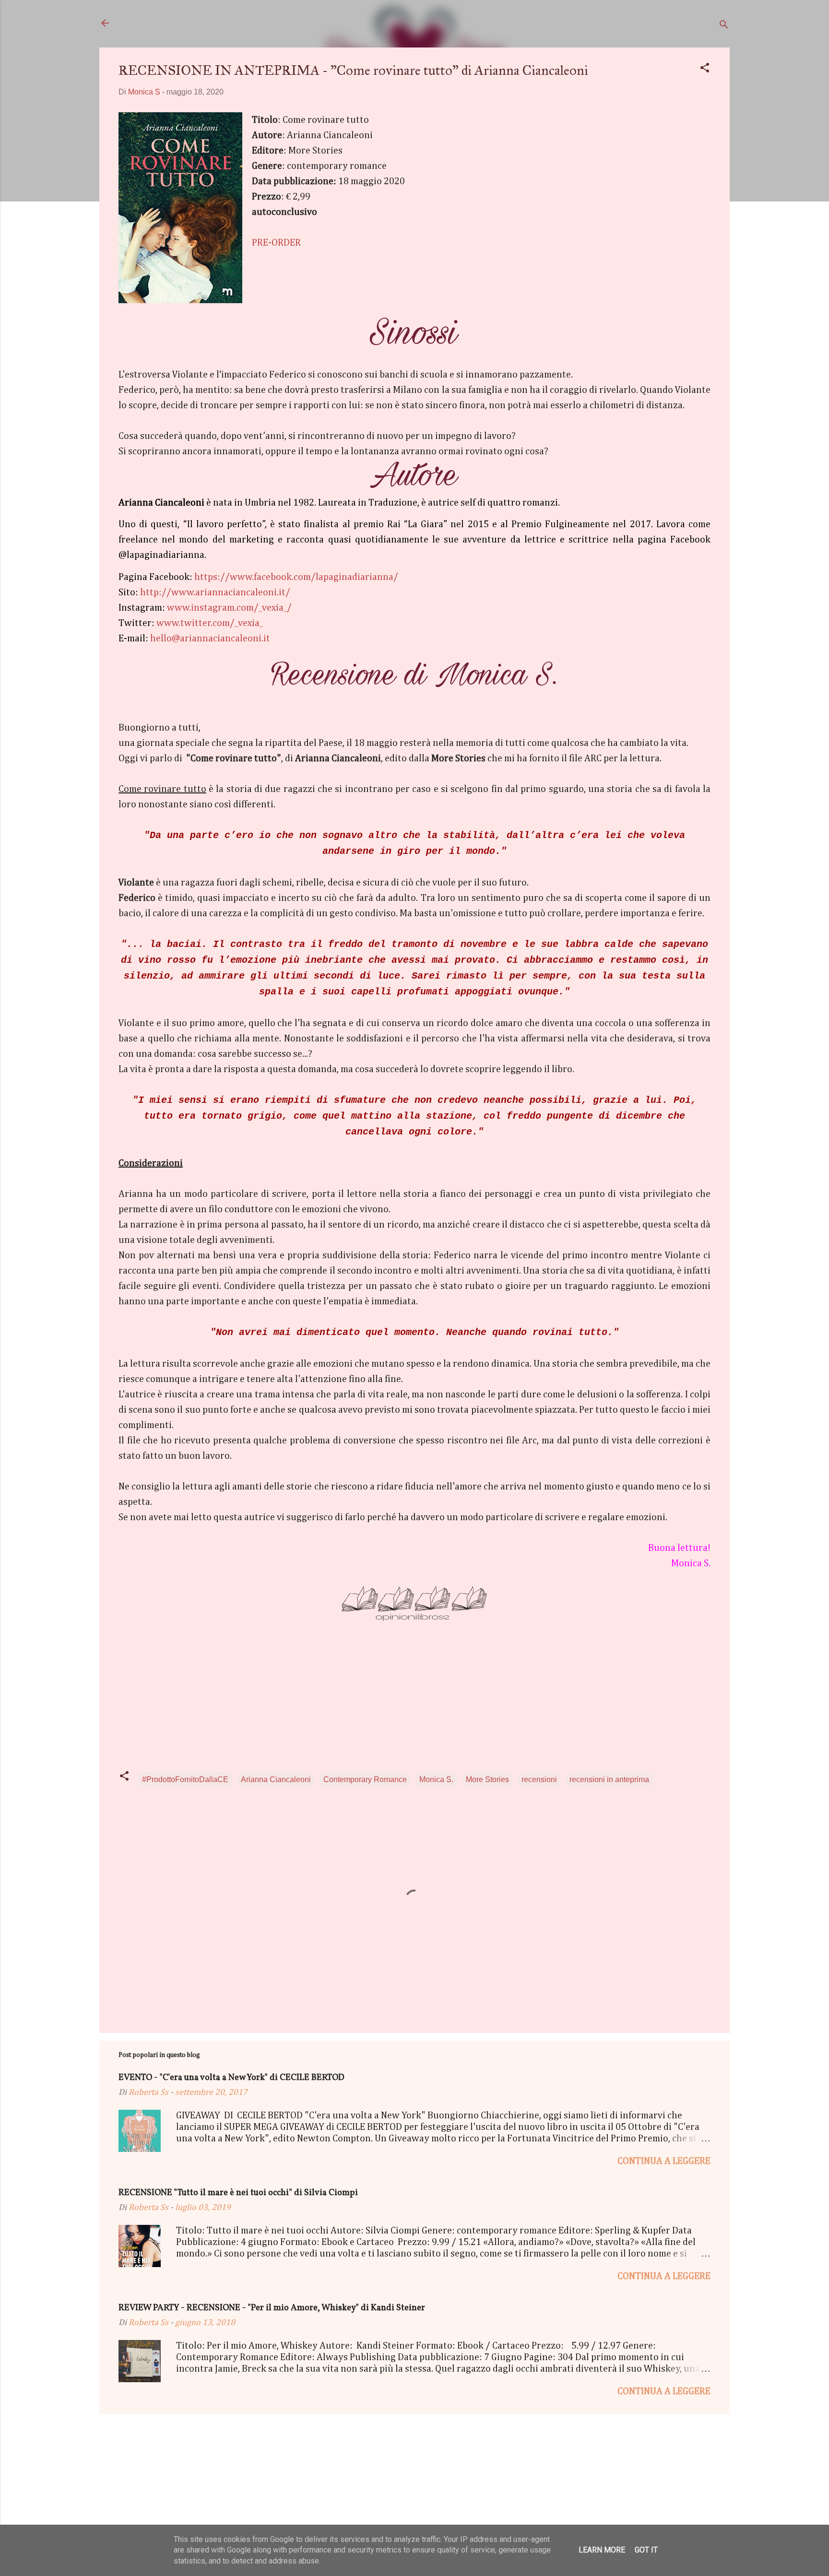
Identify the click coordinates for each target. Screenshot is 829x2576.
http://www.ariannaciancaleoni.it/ (215, 592)
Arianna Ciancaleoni (276, 1779)
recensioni (539, 1779)
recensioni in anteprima (609, 1779)
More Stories (487, 1779)
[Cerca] (724, 26)
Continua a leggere (664, 2161)
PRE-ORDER (276, 243)
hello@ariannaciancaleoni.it (210, 638)
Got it (646, 2550)
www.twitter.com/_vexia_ (210, 623)
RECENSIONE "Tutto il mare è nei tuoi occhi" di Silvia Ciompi (238, 2193)
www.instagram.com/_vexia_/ (229, 608)
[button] (705, 69)
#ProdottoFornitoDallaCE (185, 1779)
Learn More (602, 2550)
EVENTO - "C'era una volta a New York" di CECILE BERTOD (231, 2078)
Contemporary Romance (365, 1779)
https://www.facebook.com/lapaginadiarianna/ (296, 577)
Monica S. (436, 1779)
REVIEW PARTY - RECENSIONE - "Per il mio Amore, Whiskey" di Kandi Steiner (272, 2308)
